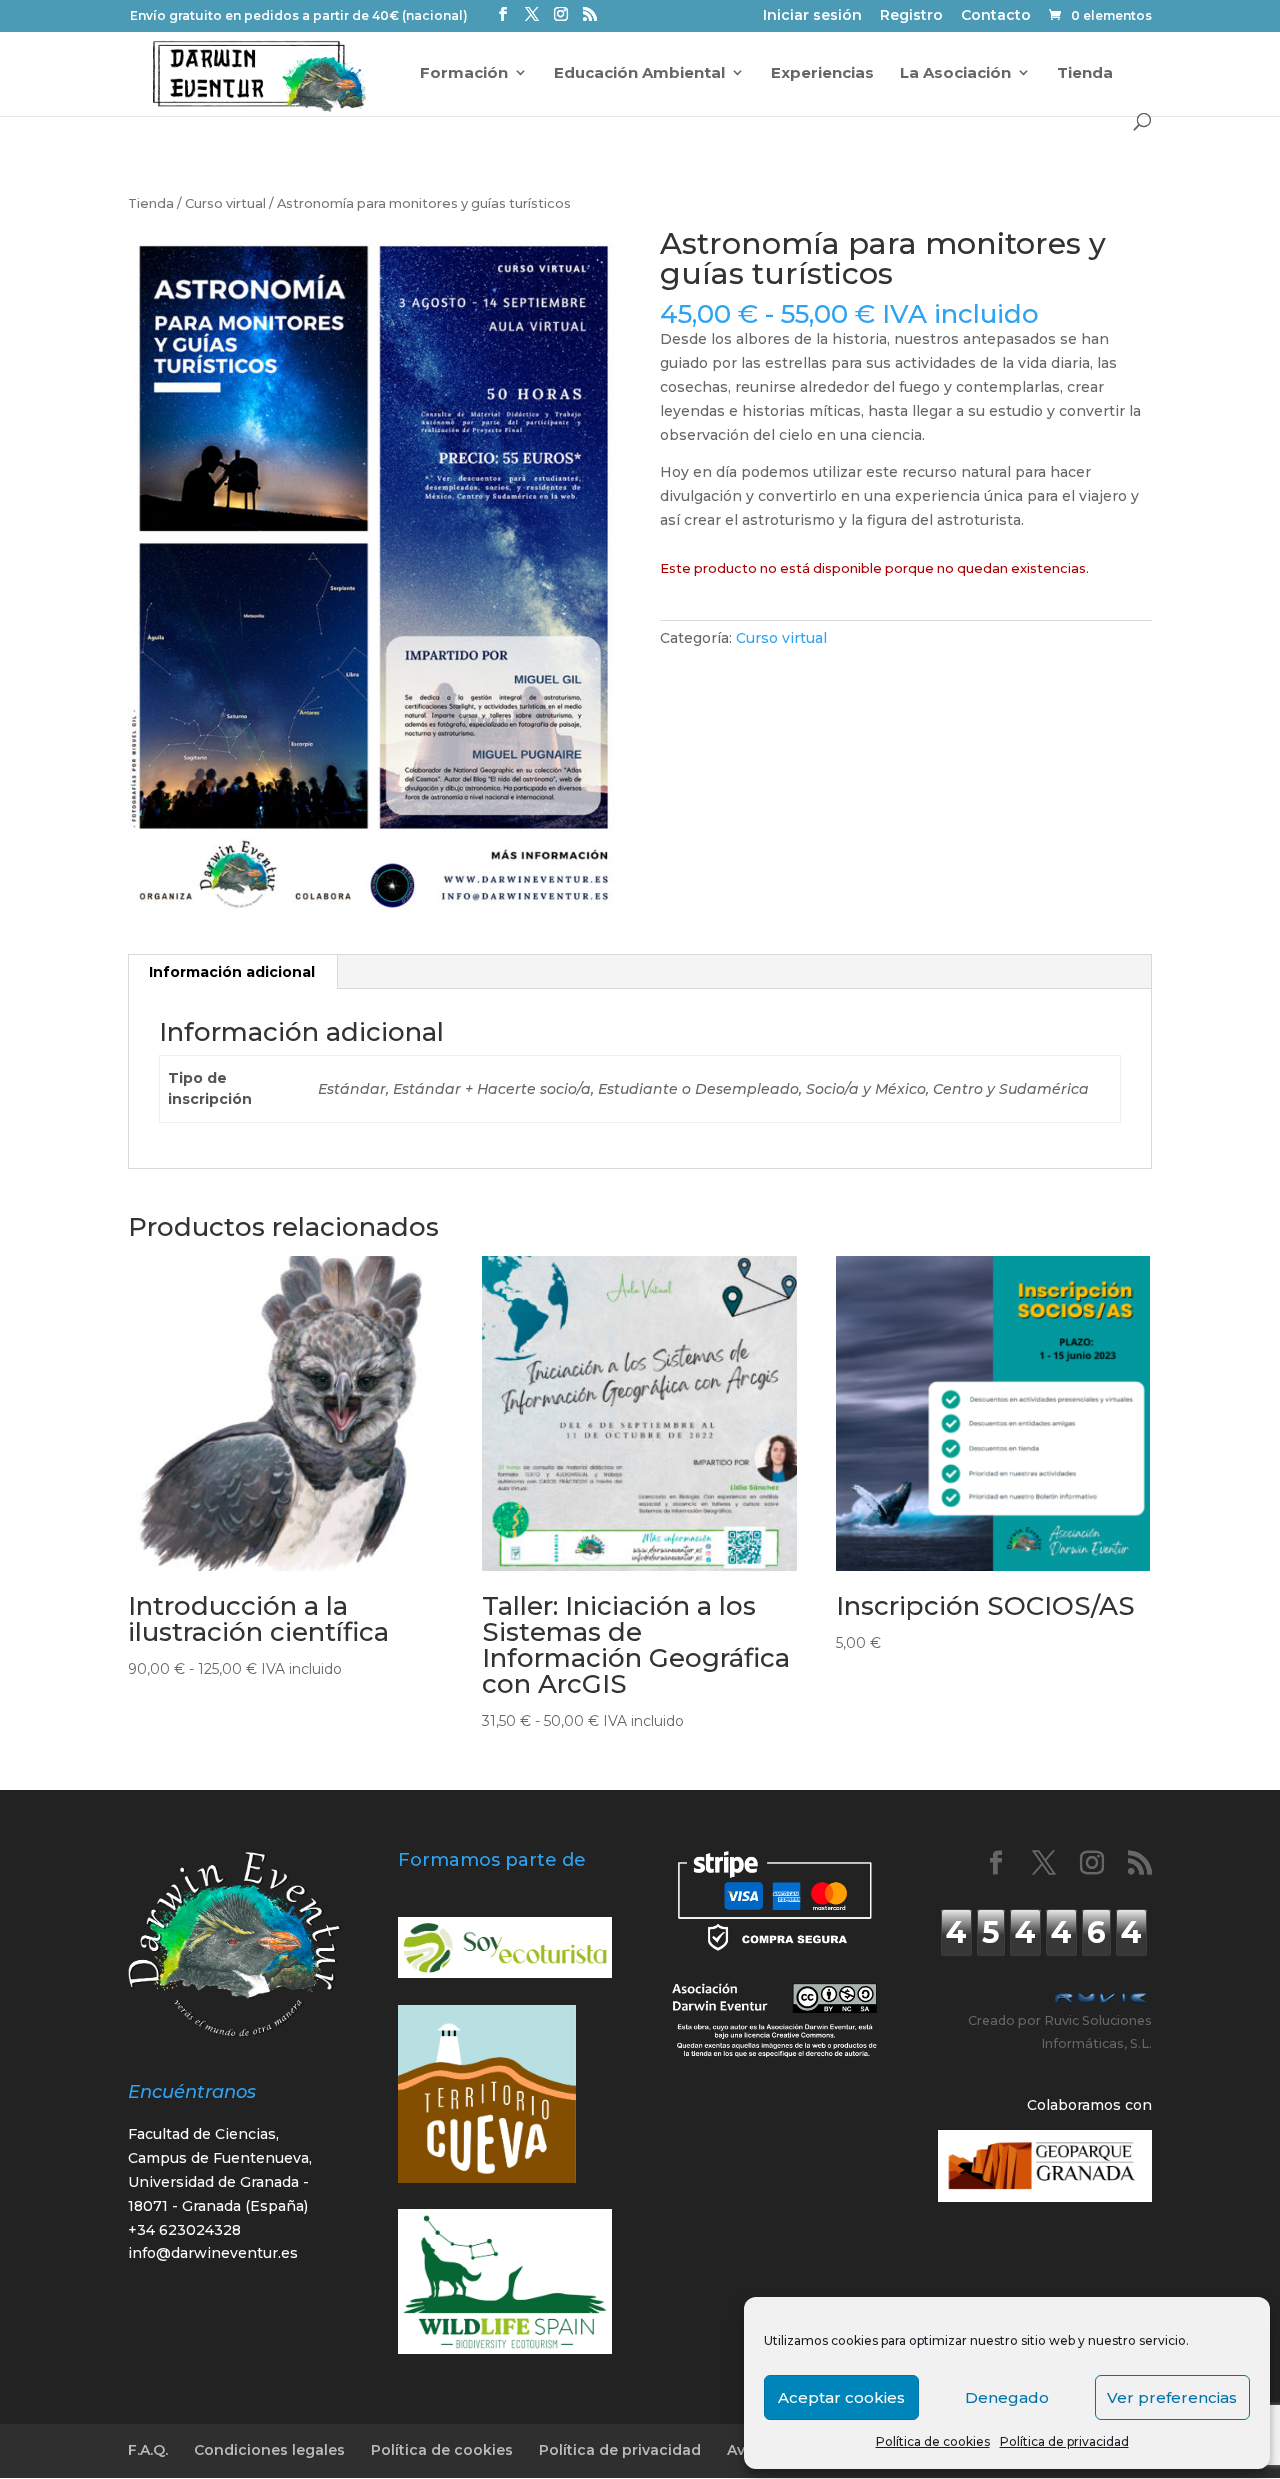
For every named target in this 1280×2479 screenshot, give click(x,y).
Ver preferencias (1172, 2397)
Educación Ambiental (639, 73)
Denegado (1007, 2397)
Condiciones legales (269, 2450)
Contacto (996, 16)
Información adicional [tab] (232, 972)
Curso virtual (225, 203)
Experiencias (822, 73)
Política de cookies (933, 2441)
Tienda (1085, 73)
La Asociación (955, 73)
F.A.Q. (148, 2450)
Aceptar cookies (841, 2397)
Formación (464, 73)
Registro (911, 16)
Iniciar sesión (812, 16)
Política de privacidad (1064, 2441)
